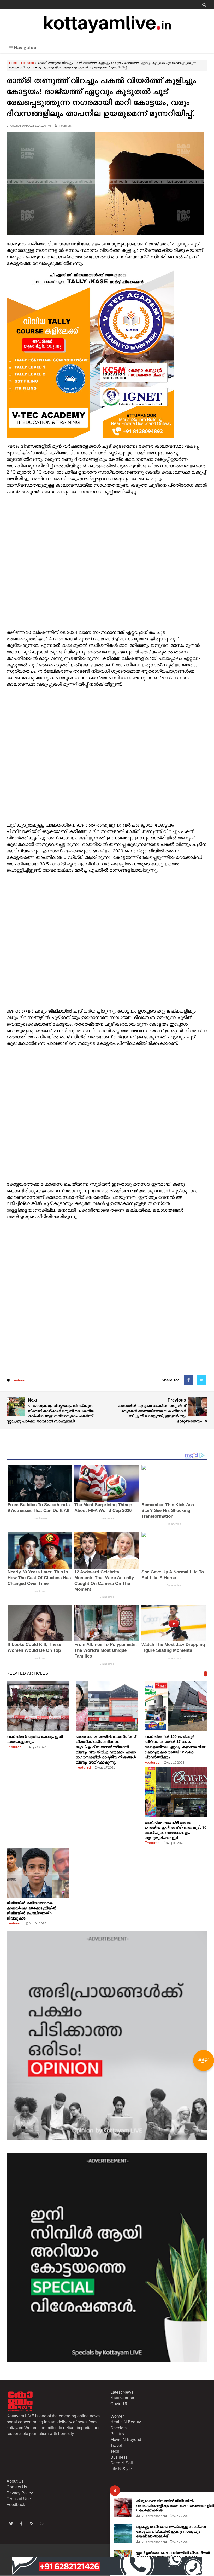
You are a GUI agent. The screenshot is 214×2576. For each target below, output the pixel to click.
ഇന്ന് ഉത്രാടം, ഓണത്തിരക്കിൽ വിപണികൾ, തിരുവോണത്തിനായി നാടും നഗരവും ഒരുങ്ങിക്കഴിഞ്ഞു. (173, 2557)
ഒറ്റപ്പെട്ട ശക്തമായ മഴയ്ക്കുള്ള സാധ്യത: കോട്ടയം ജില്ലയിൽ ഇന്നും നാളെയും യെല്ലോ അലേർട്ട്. (171, 2531)
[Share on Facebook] (189, 1380)
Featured (28, 63)
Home (13, 63)
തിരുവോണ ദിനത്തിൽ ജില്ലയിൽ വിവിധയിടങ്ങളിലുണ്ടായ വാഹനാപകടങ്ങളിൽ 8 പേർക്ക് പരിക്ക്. (175, 2505)
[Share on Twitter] (201, 1380)
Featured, (65, 126)
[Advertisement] (107, 562)
